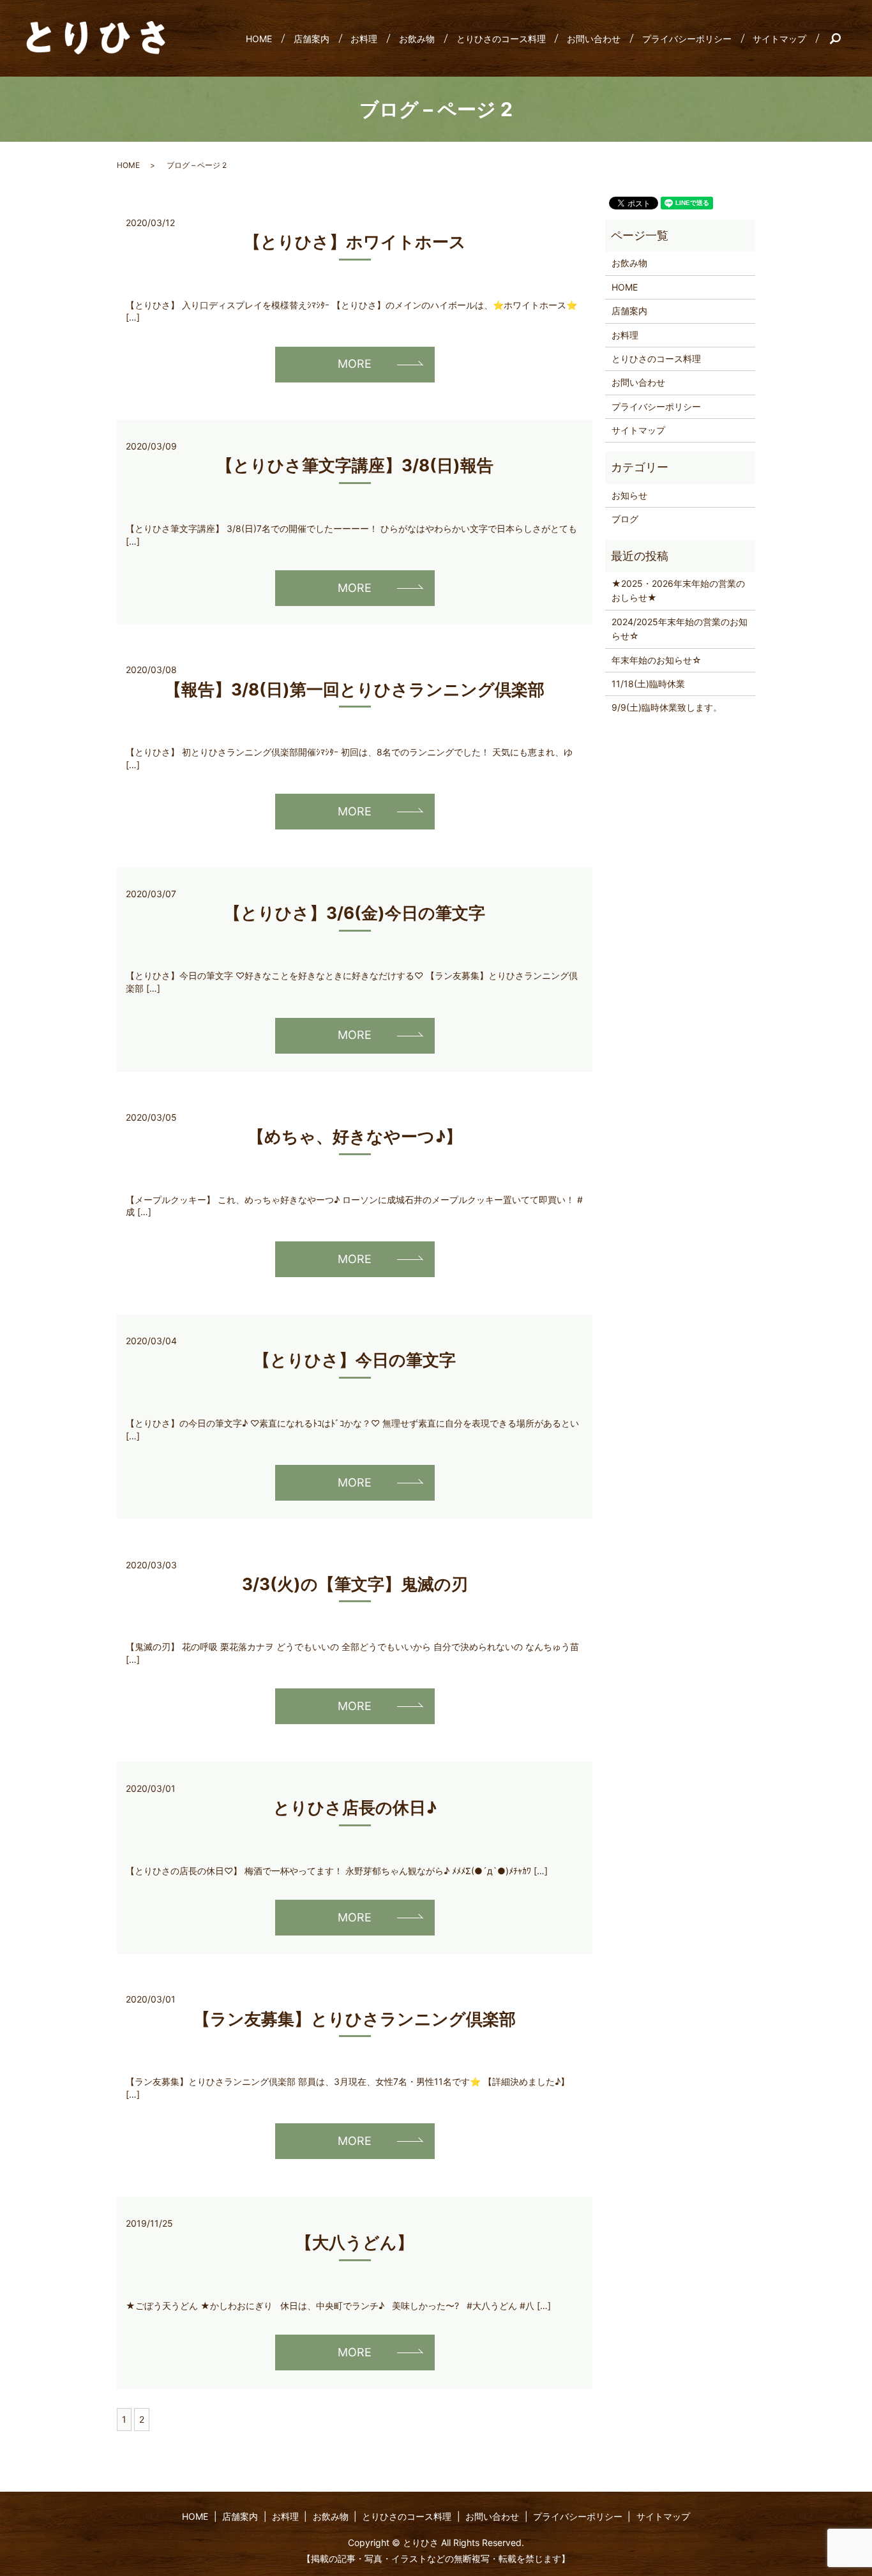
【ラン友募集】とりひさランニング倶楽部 (355, 2019)
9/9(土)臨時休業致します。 (667, 707)
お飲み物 (417, 39)
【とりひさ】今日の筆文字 (355, 1360)
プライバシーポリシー (687, 39)
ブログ (625, 519)
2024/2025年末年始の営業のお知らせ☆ (680, 629)
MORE (355, 364)
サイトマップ (779, 39)
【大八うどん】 (355, 2242)
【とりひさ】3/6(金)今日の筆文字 (355, 913)
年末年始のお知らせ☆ (657, 660)
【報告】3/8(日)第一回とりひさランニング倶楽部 (355, 689)
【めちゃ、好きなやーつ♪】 (355, 1136)
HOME (259, 39)
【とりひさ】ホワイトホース (355, 242)
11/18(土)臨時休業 (648, 684)
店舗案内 (312, 39)
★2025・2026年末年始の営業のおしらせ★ (678, 590)
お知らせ (629, 495)
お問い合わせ (594, 39)
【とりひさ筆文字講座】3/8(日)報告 (355, 465)
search (840, 38)
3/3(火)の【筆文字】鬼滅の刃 (355, 1584)
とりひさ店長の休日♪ (355, 1807)
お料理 (364, 39)
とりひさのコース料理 (501, 39)
